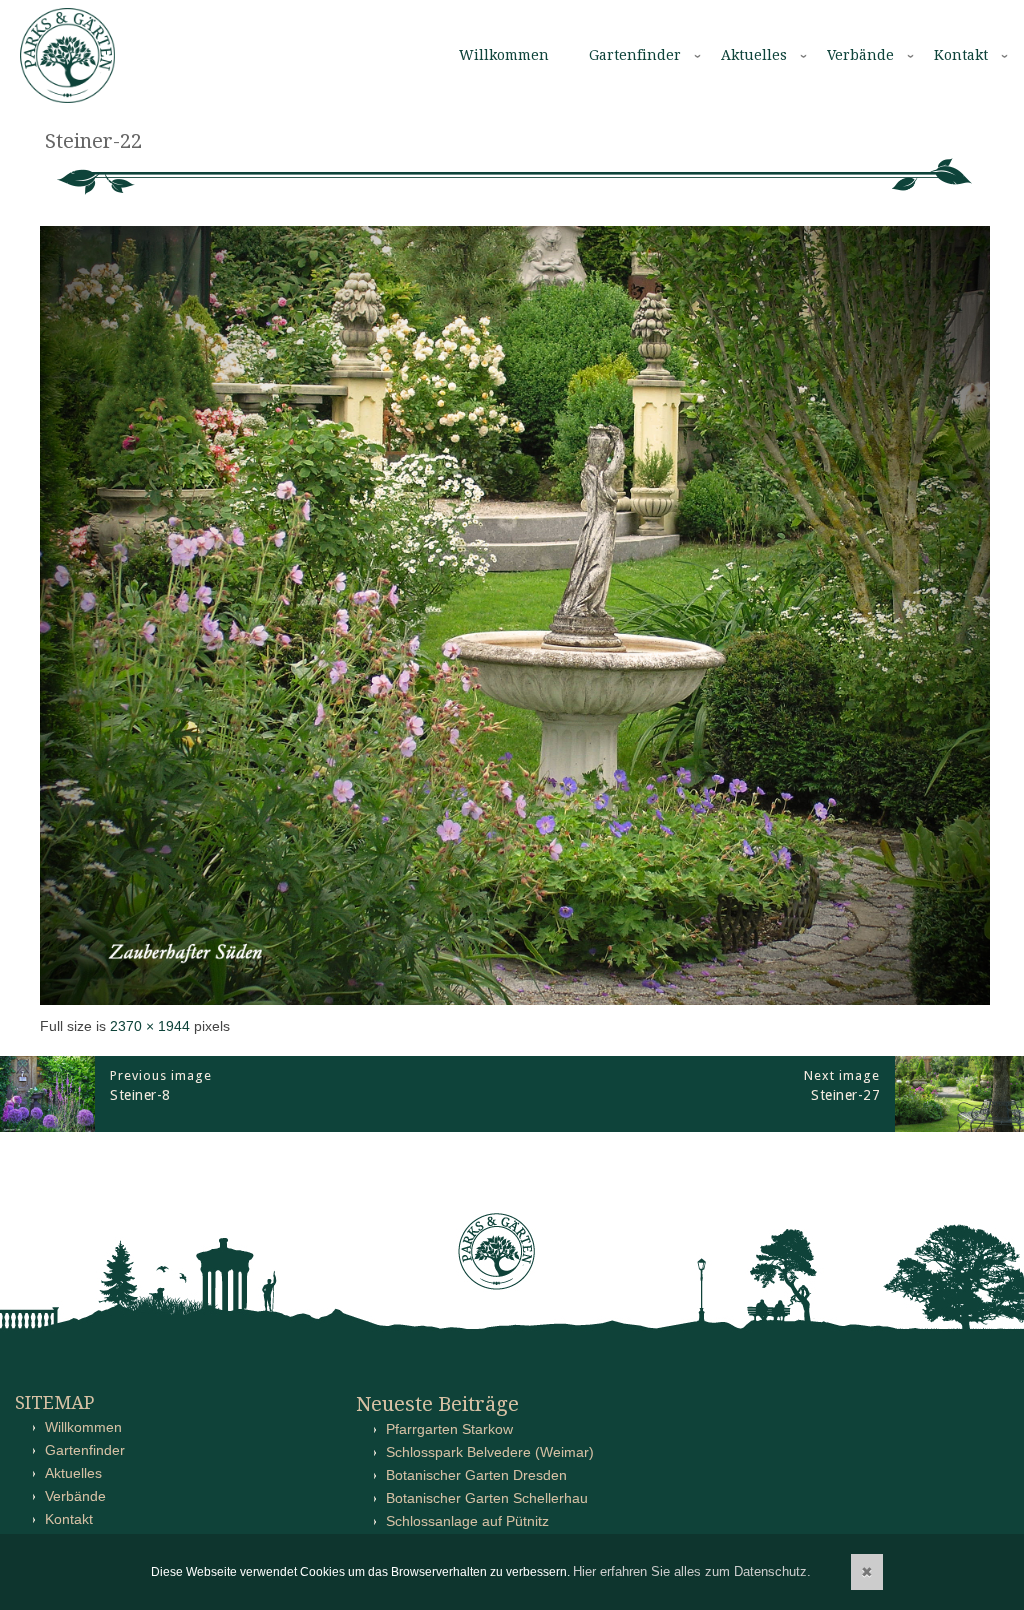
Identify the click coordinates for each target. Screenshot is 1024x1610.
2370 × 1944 (150, 1026)
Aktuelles (754, 55)
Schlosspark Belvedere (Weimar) (490, 1452)
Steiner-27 (845, 1095)
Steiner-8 (140, 1095)
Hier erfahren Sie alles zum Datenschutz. (692, 1571)
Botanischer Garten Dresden (476, 1475)
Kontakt (961, 55)
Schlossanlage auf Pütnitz (467, 1521)
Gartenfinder (635, 55)
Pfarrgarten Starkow (449, 1429)
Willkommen (504, 55)
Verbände (860, 55)
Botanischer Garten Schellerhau (487, 1498)
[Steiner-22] (515, 1000)
